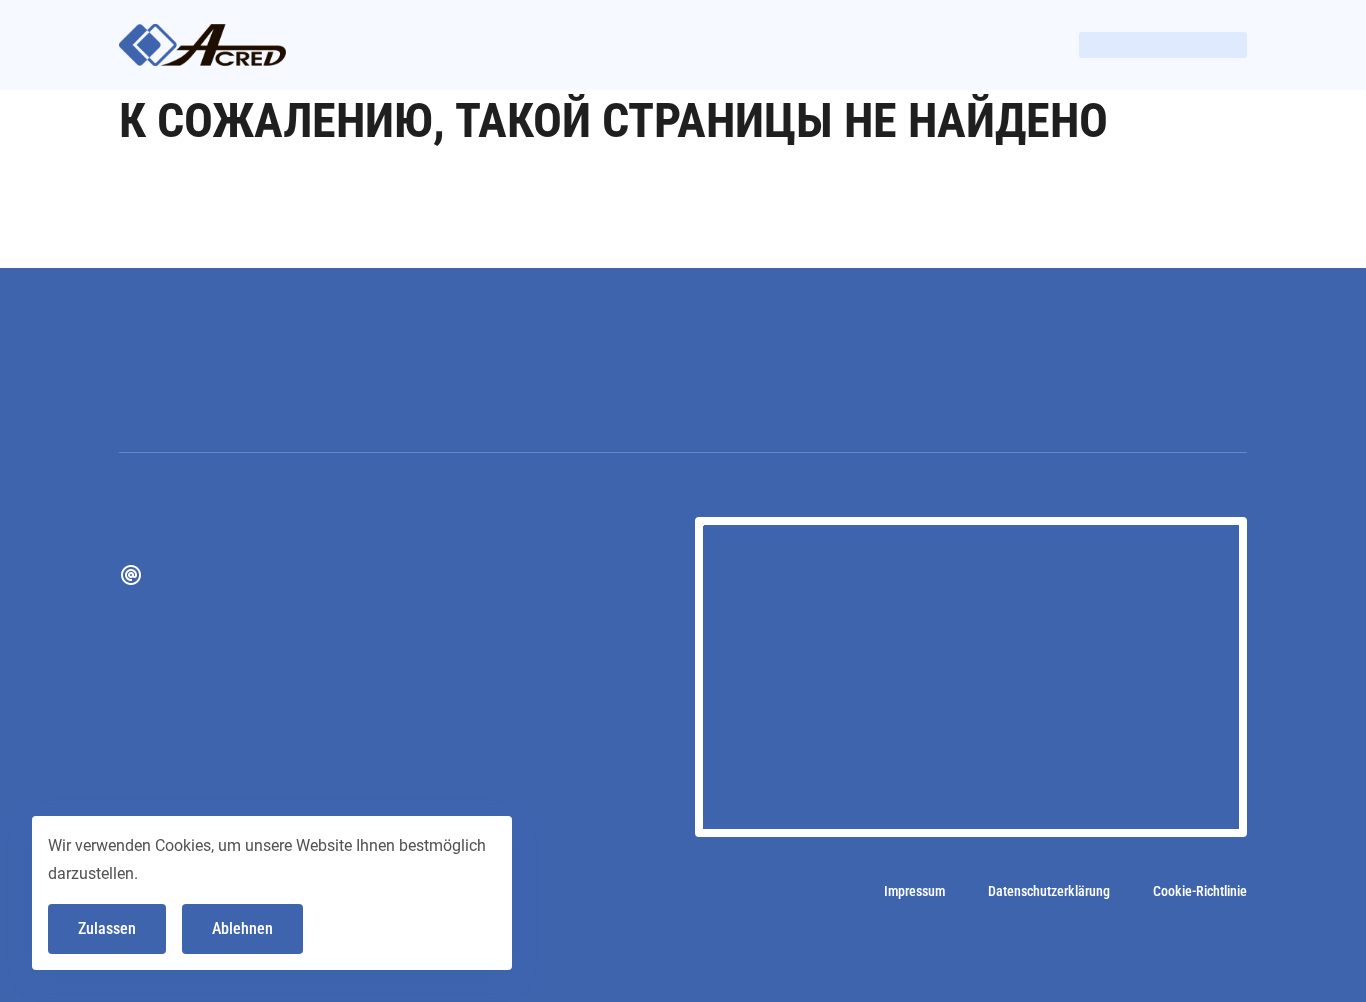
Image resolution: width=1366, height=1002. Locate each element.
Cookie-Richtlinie (1200, 891)
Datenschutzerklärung (1049, 891)
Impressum (914, 891)
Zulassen (107, 928)
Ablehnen (242, 928)
